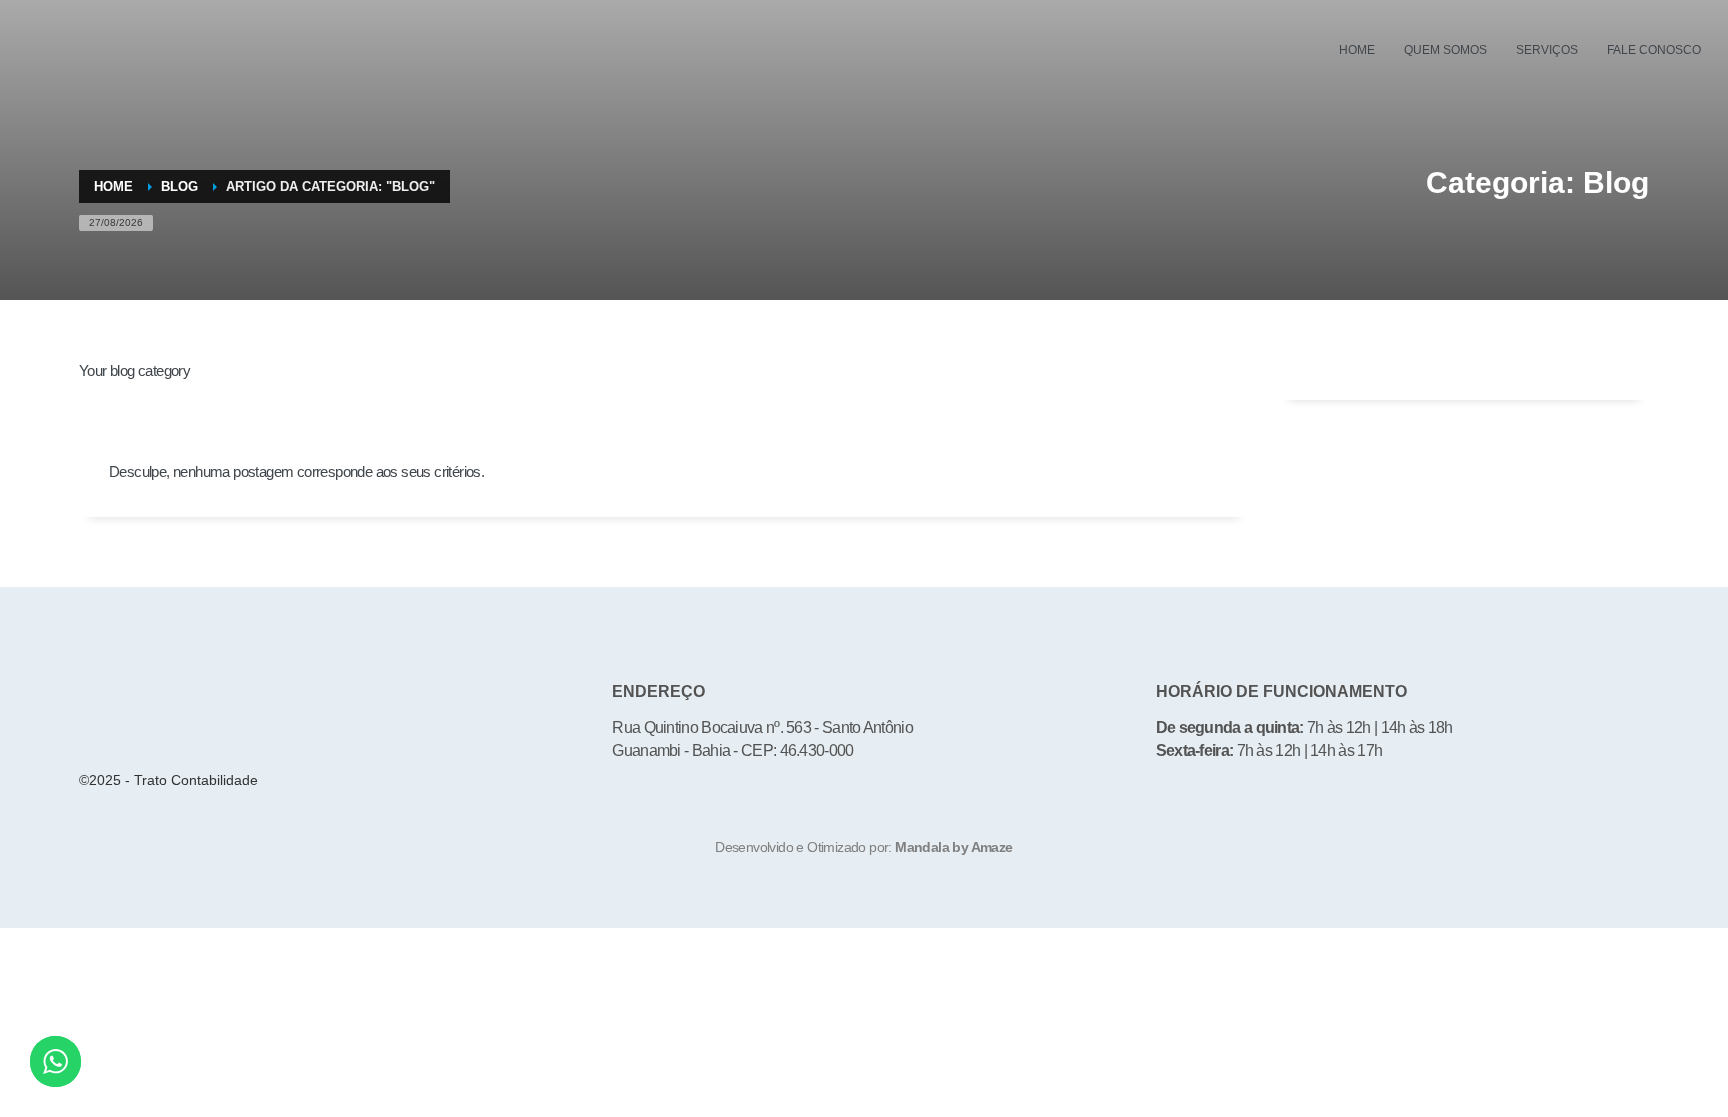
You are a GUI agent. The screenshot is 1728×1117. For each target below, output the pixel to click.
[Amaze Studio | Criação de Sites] (864, 887)
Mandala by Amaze (953, 847)
